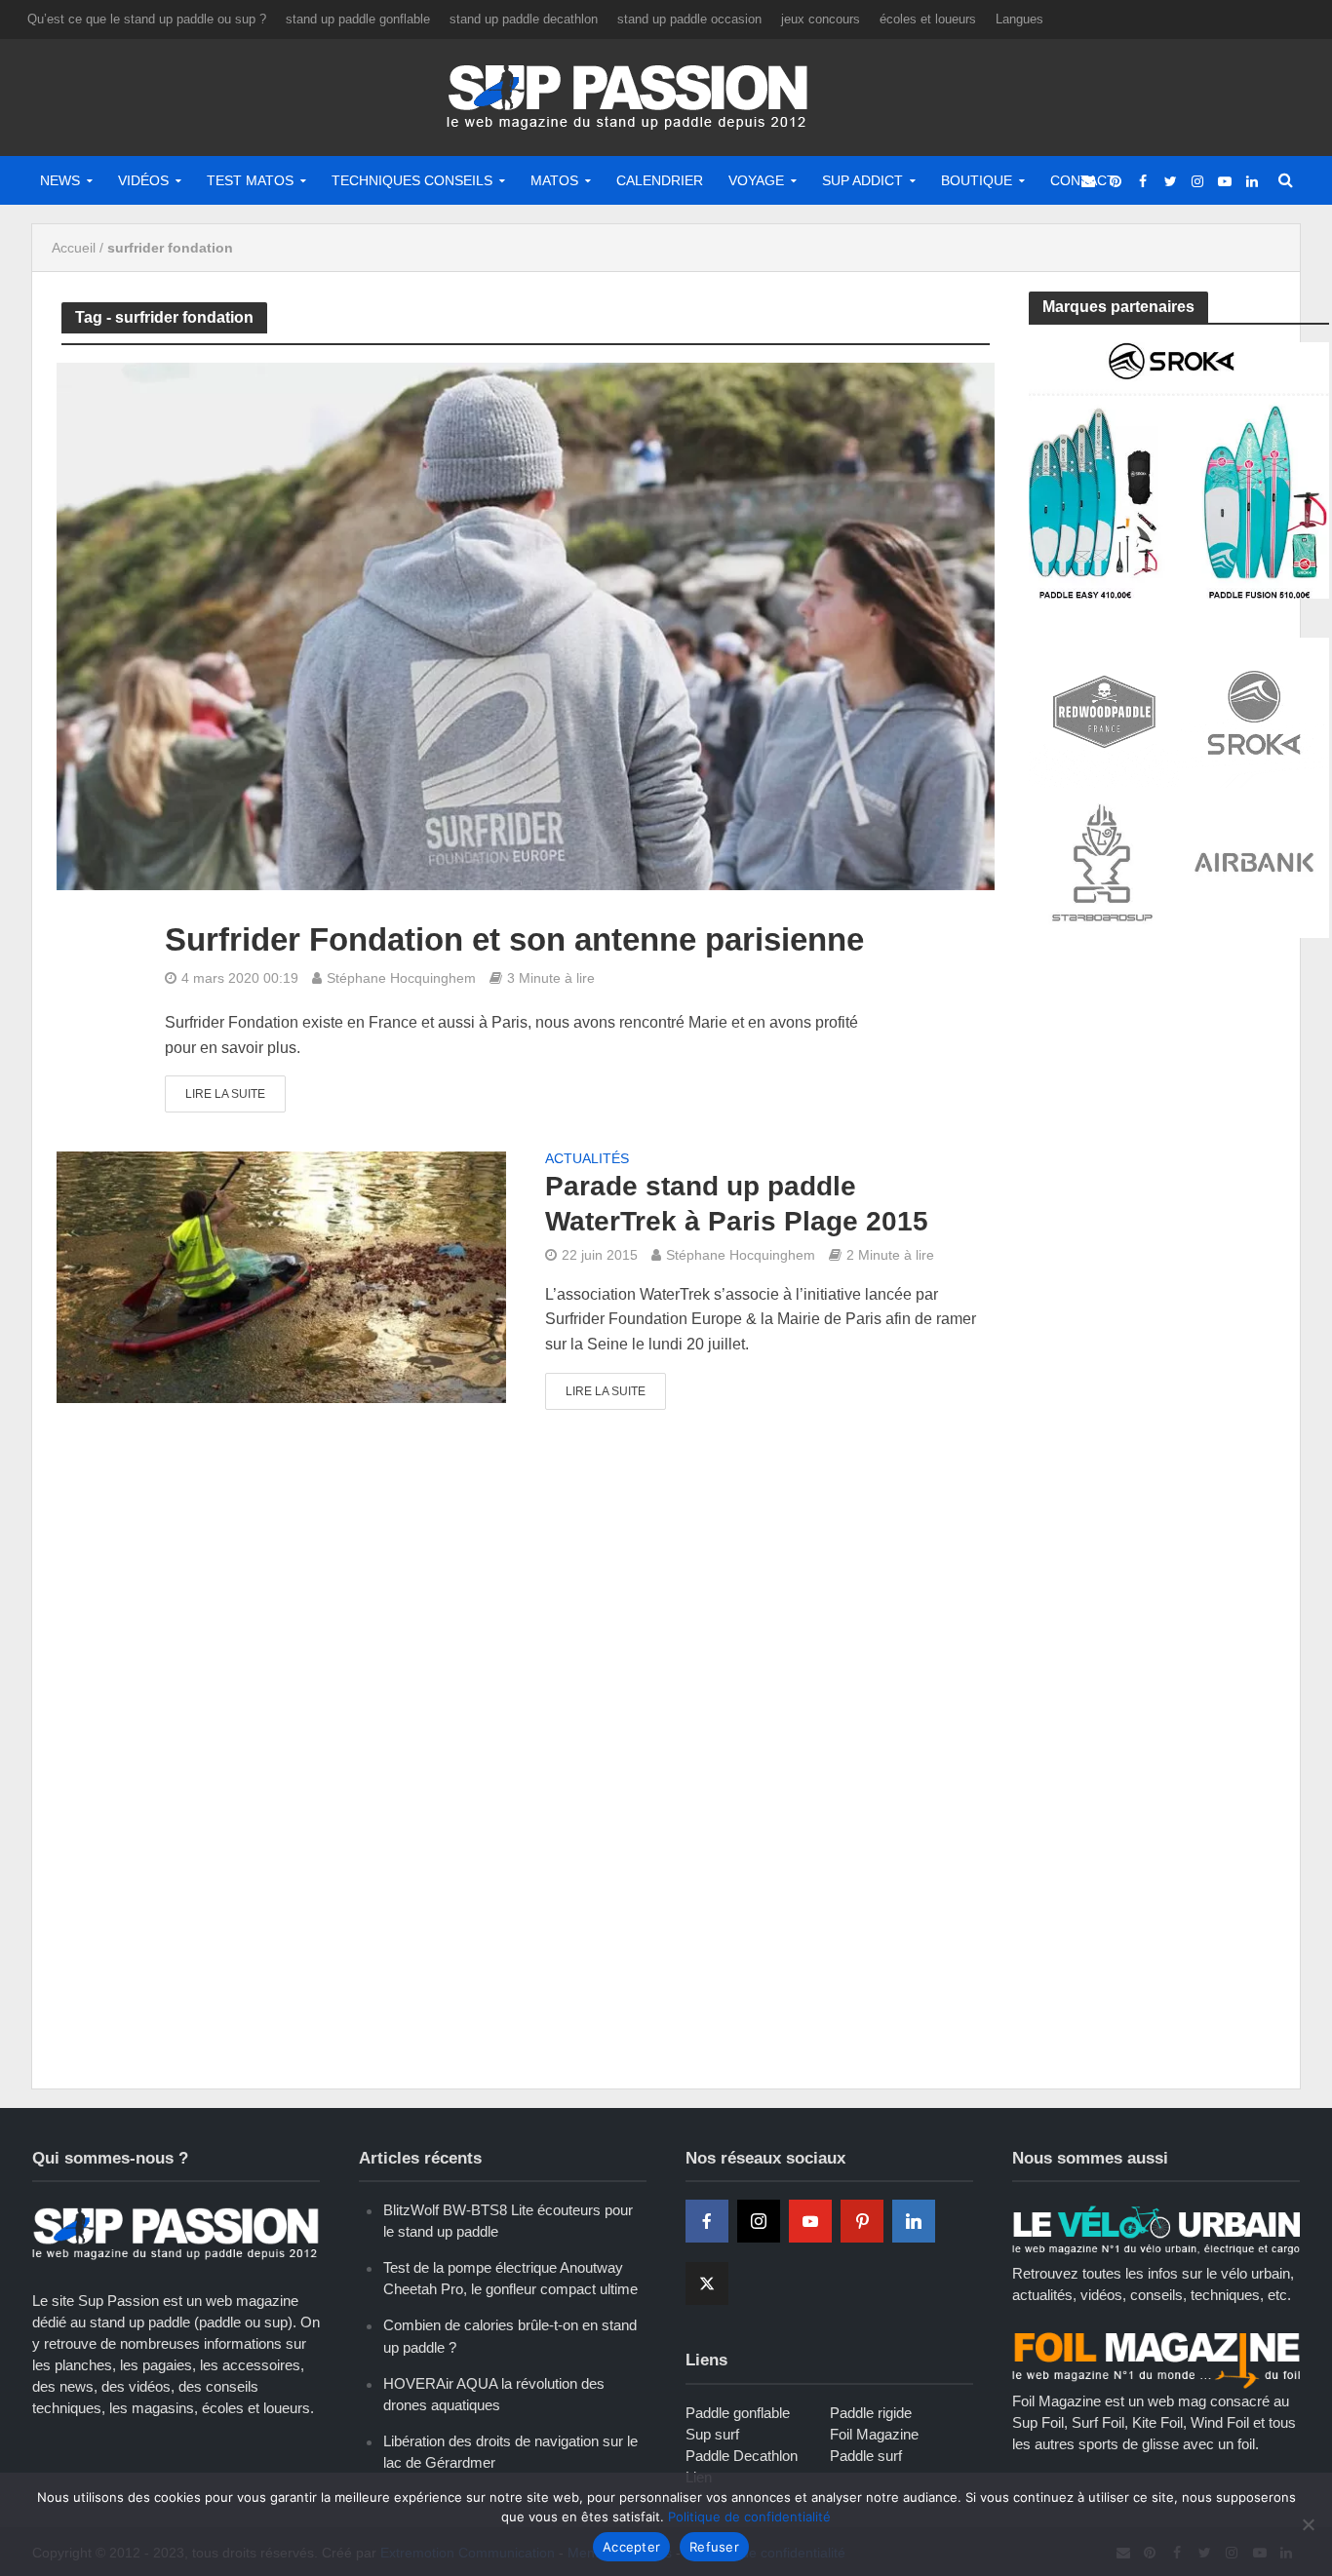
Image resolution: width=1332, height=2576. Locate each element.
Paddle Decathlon (742, 2456)
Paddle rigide (871, 2413)
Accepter (631, 2547)
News (60, 180)
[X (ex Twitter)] (707, 2283)
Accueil (74, 248)
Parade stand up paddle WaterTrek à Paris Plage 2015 (737, 1204)
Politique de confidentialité (749, 2517)
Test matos (250, 180)
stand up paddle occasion (689, 19)
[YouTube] (810, 2221)
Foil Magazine (874, 2434)
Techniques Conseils (412, 180)
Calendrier (660, 180)
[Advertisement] (1175, 1099)
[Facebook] (707, 2221)
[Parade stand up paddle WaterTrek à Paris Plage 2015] (281, 1276)
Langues (1019, 19)
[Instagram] (759, 2221)
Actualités (587, 1159)
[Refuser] (1308, 2524)
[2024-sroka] (1179, 468)
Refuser (714, 2547)
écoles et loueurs (928, 19)
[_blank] (1088, 180)
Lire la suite (225, 1094)
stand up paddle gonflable (358, 19)
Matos (554, 180)
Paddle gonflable (738, 2413)
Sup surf (712, 2434)
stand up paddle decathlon (524, 19)
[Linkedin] (914, 2221)
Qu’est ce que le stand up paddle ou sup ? (147, 19)
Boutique (977, 180)
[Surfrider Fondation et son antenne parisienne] (526, 625)
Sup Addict (862, 180)
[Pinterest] (862, 2221)
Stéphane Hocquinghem (401, 978)
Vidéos (143, 180)
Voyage (756, 180)
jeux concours (821, 19)
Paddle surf (866, 2456)
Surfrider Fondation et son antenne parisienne (514, 939)
